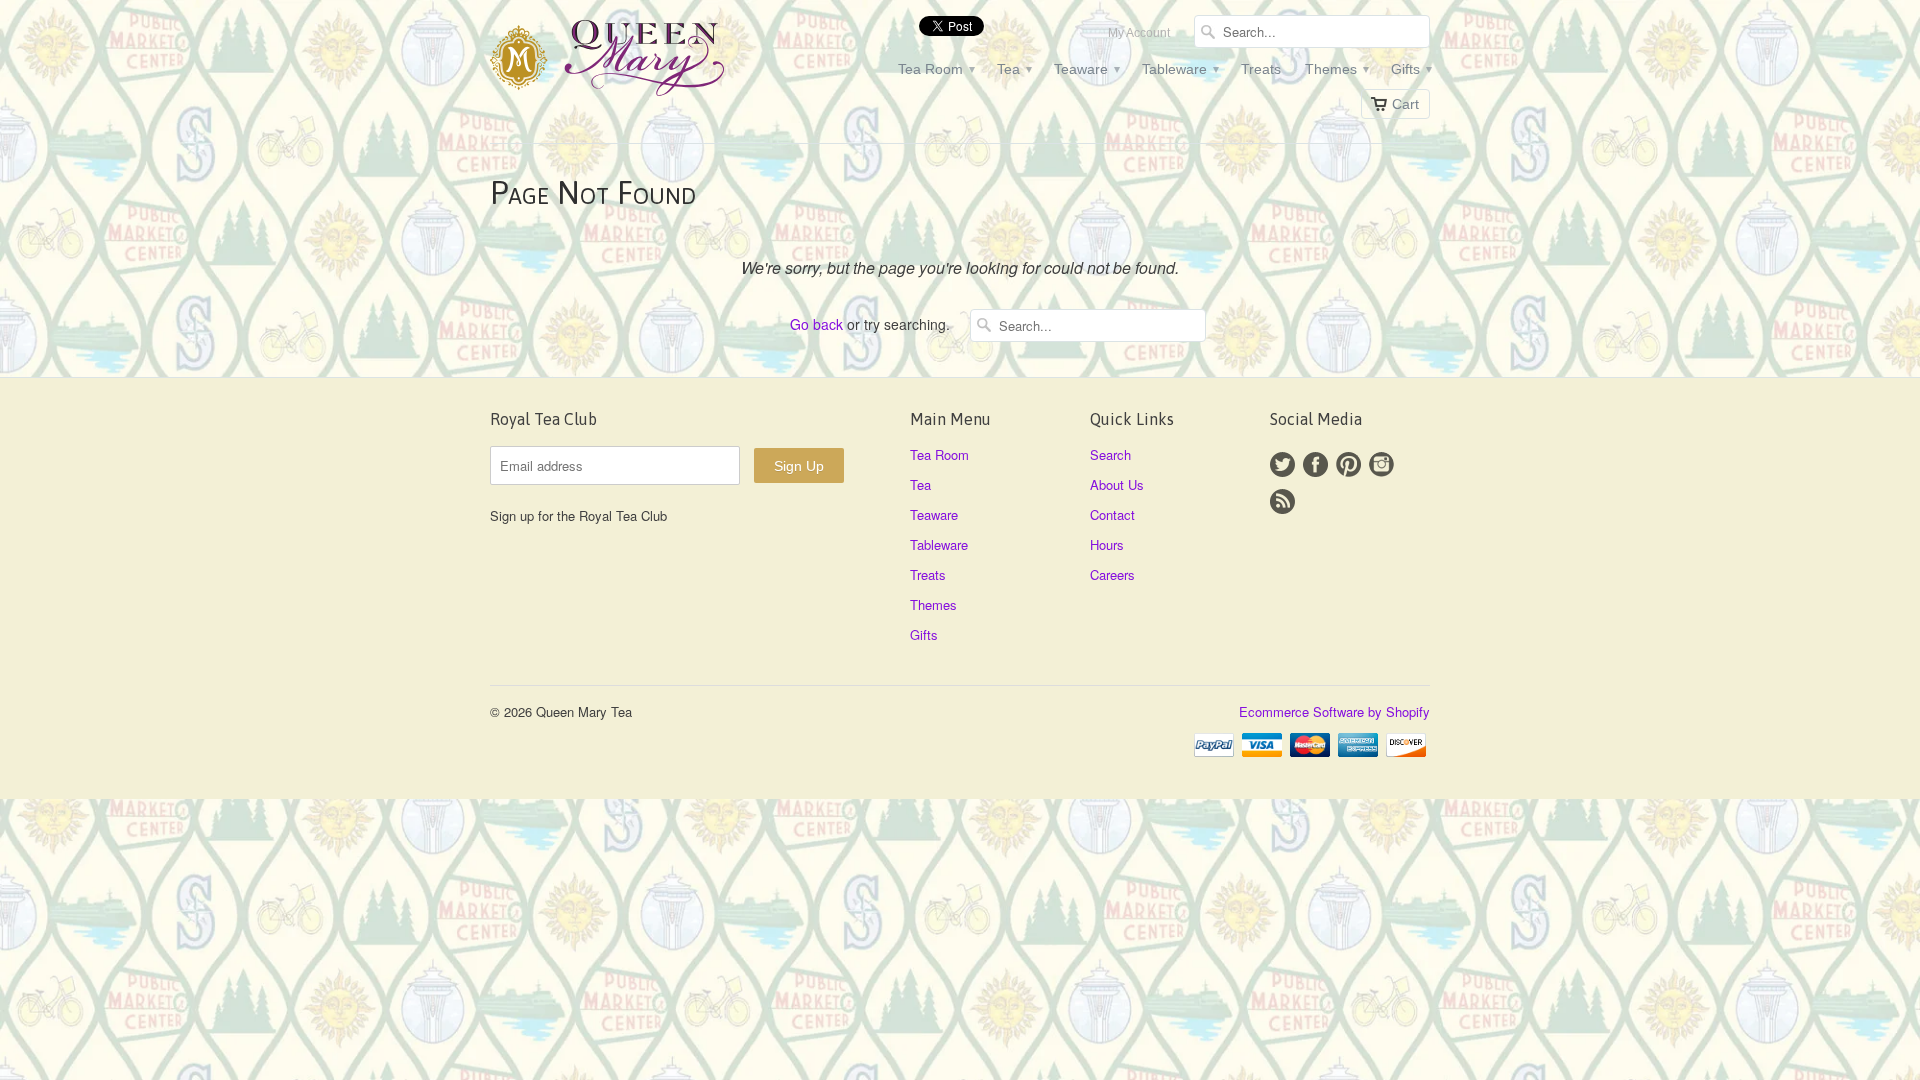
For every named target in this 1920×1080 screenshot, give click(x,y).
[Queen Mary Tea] (640, 61)
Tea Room (935, 69)
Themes (1336, 69)
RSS (1282, 501)
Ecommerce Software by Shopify (1334, 711)
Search (1110, 454)
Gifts (1410, 69)
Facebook (1315, 464)
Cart (1405, 104)
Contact (1112, 514)
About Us (1117, 484)
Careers (1112, 574)
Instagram (1381, 464)
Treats (1261, 69)
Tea (1013, 69)
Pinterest (1348, 464)
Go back (816, 324)
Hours (1107, 544)
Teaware (1086, 69)
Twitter (1282, 464)
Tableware (1179, 69)
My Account (1139, 33)
